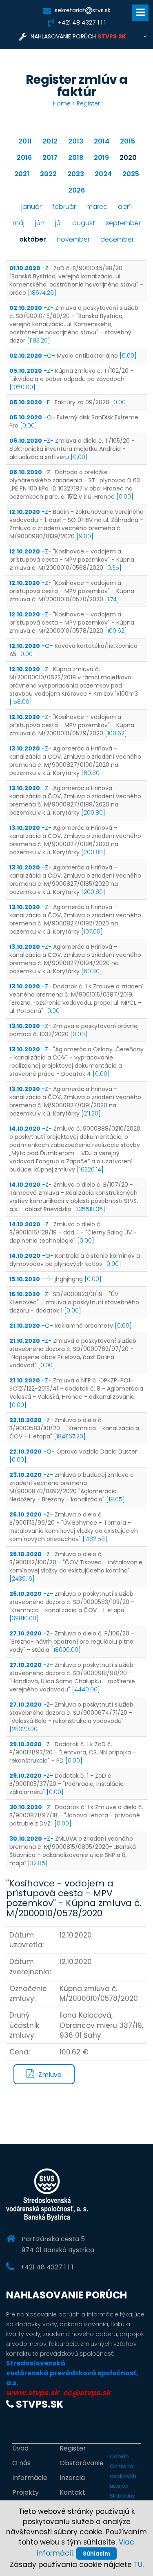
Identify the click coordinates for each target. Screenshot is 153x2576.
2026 (76, 190)
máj (19, 223)
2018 (76, 158)
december (117, 239)
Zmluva (50, 2075)
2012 (50, 141)
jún (40, 223)
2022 (48, 174)
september (123, 223)
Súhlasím (96, 2554)
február (64, 207)
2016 (24, 158)
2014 (102, 141)
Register (88, 103)
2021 (22, 174)
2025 (131, 174)
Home (62, 103)
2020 (128, 158)
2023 (76, 174)
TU (138, 2565)
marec (97, 207)
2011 (25, 141)
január (31, 207)
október (33, 239)
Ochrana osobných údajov (123, 2476)
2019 (101, 158)
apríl (125, 207)
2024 (103, 174)
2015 (127, 141)
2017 (50, 158)
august (84, 223)
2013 (76, 141)
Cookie (119, 2456)
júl (58, 223)
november (73, 239)
